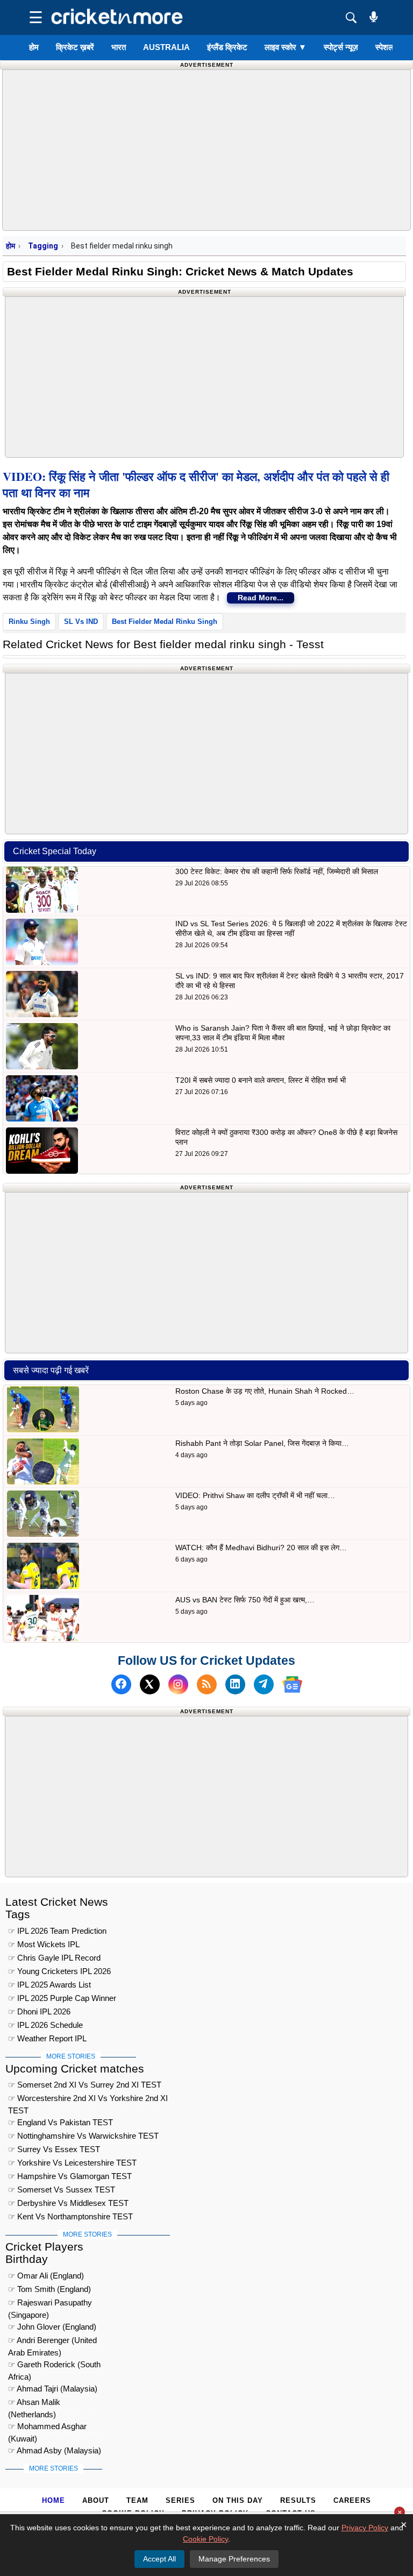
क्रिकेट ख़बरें (75, 47)
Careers (352, 2500)
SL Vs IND (81, 622)
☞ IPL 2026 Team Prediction (57, 1931)
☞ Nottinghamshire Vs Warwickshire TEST (83, 2136)
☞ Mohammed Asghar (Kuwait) (47, 2428)
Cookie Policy (205, 2539)
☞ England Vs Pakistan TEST (60, 2122)
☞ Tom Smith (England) (49, 2289)
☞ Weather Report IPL (47, 2038)
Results (298, 2500)
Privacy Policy (365, 2528)
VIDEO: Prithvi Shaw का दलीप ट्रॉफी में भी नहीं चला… (255, 1495)
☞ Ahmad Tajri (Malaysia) (53, 2389)
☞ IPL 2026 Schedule (45, 2025)
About (96, 2500)
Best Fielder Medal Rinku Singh (165, 622)
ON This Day (238, 2500)
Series (180, 2500)
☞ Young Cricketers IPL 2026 (59, 1971)
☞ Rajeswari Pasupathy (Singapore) (50, 2304)
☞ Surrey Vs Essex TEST (54, 2149)
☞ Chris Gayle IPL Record (54, 1958)
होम (34, 47)
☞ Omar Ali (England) (46, 2276)
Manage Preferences (234, 2559)
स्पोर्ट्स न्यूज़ (341, 47)
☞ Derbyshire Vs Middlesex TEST (68, 2203)
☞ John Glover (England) (52, 2327)
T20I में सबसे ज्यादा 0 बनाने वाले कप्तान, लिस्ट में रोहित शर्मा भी (261, 1080)
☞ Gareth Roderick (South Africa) (54, 2366)
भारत (119, 47)
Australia (166, 47)
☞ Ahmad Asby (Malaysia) (55, 2450)
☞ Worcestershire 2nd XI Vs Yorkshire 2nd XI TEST (88, 2100)
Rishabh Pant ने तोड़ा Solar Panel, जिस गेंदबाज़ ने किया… (262, 1443)
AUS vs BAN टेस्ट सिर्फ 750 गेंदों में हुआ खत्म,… (245, 1600)
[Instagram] (178, 1684)
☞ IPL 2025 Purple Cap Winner (62, 1998)
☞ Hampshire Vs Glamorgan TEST (70, 2176)
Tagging (43, 246)
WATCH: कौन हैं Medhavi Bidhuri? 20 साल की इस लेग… (261, 1548)
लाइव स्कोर (286, 47)
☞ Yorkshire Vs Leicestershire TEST (72, 2163)
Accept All (159, 2559)
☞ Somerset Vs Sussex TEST (62, 2190)
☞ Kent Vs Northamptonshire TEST (70, 2216)
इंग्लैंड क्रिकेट (227, 47)
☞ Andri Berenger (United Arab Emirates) (52, 2342)
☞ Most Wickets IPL (44, 1944)
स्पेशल (384, 47)
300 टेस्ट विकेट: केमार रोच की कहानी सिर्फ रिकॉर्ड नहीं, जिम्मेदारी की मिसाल (277, 871)
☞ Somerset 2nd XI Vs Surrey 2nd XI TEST (85, 2085)
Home (54, 2500)
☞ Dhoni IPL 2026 (39, 2011)
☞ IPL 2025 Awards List (49, 1985)
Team (137, 2500)
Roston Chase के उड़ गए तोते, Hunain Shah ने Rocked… (265, 1391)
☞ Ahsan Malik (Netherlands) (34, 2404)
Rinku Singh (29, 622)
